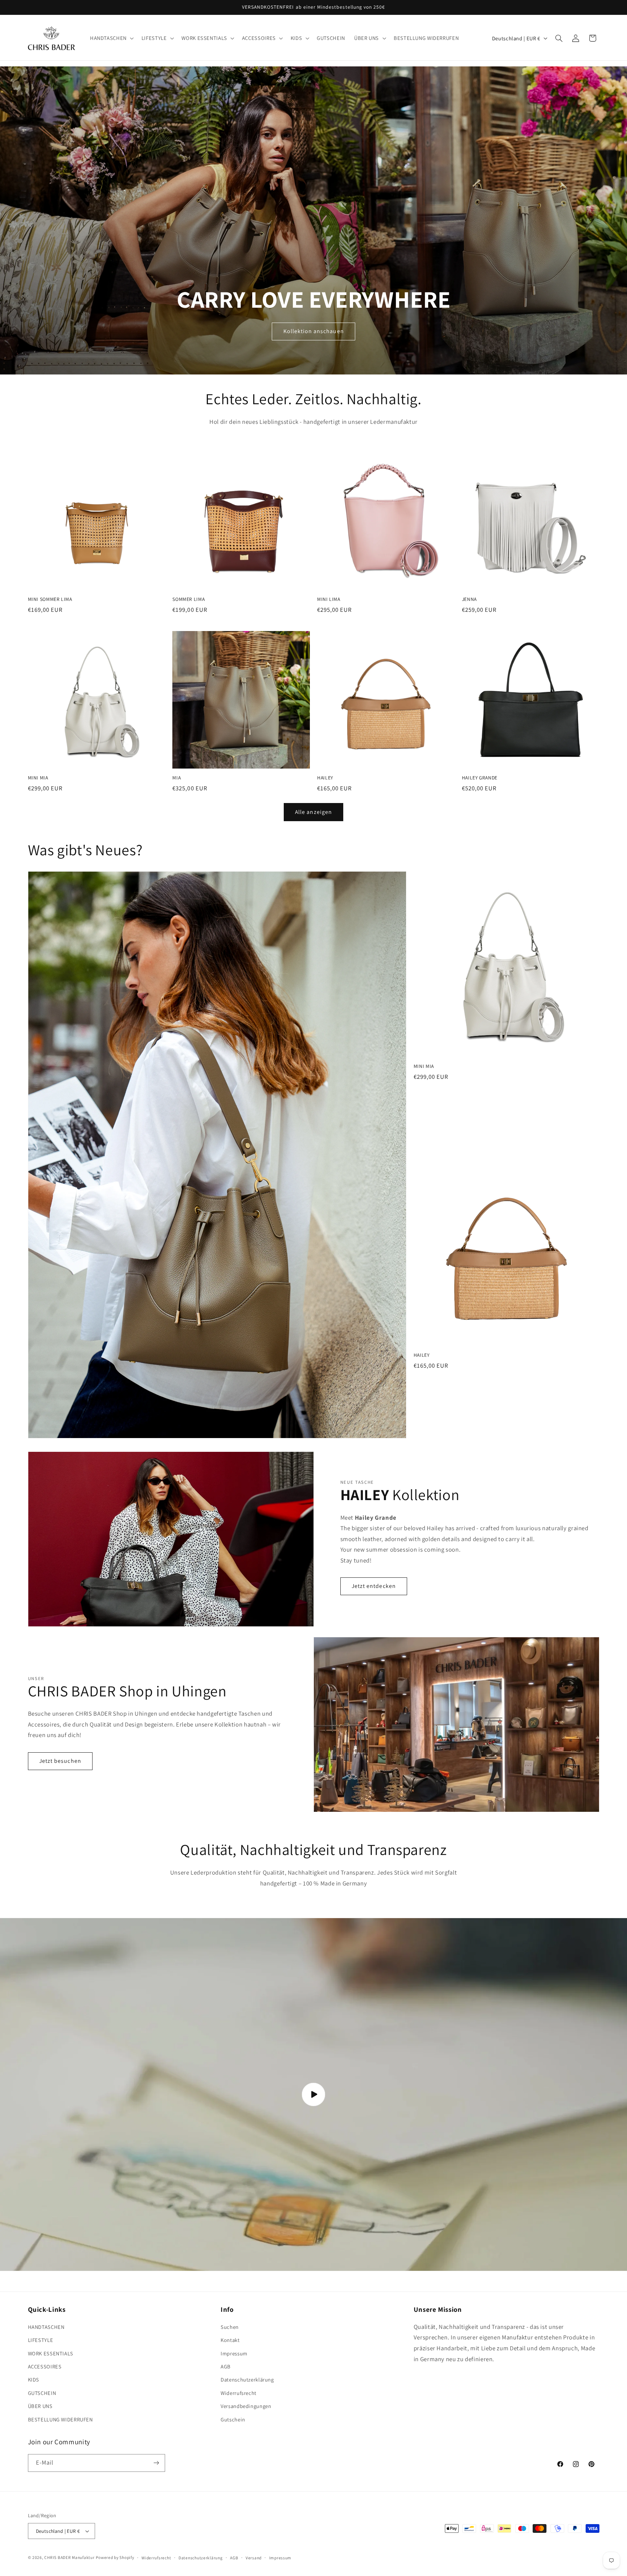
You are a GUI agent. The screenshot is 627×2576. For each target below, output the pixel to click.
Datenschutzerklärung (247, 2380)
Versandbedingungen (246, 2406)
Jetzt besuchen (60, 1761)
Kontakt (230, 2340)
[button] (111, 38)
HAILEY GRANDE (480, 778)
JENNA (469, 599)
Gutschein (233, 2419)
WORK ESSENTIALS (51, 2353)
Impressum (234, 2353)
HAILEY (325, 778)
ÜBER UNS (40, 2406)
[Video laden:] (313, 2094)
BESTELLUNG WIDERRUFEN (60, 2419)
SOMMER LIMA (188, 599)
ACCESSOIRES (45, 2366)
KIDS (34, 2380)
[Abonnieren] (156, 2463)
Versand (254, 2558)
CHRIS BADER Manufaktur (69, 2557)
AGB (226, 2366)
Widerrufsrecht (239, 2393)
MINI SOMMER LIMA (50, 599)
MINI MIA (38, 778)
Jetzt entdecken (374, 1586)
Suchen (230, 2327)
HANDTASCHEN (46, 2327)
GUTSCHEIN (42, 2393)
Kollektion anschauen (313, 331)
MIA (177, 778)
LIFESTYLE (41, 2340)
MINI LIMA (329, 599)
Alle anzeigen (313, 812)
